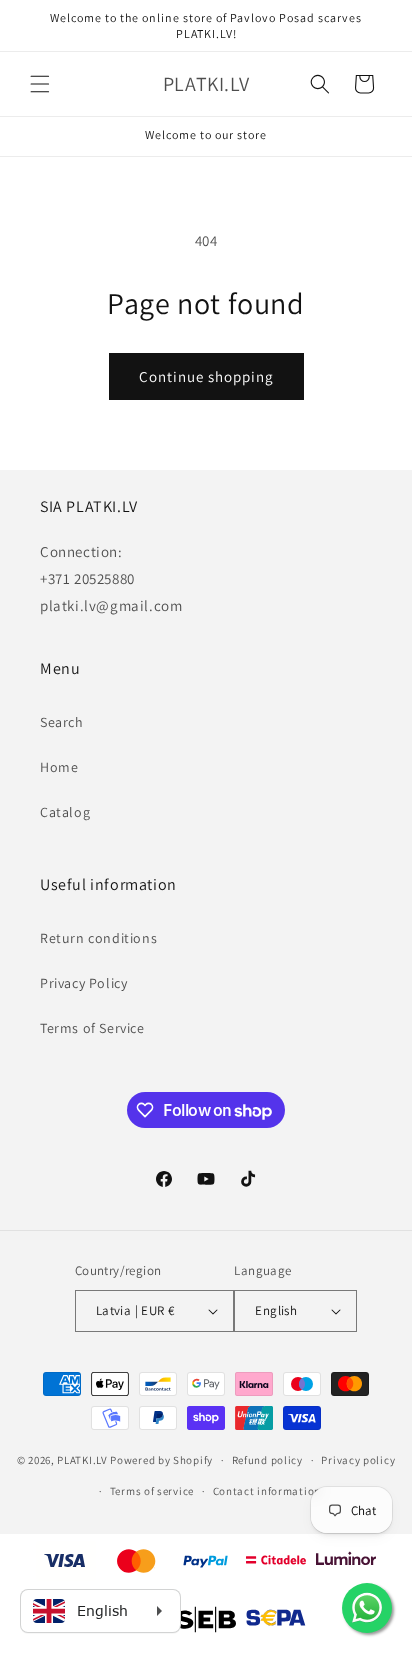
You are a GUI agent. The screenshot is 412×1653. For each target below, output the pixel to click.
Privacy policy (358, 1460)
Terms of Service (92, 1028)
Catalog (65, 812)
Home (59, 767)
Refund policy (267, 1460)
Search (62, 722)
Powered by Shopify (161, 1460)
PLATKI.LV (82, 1460)
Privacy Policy (83, 983)
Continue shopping (206, 376)
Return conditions (98, 938)
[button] (40, 84)
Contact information (267, 1491)
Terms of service (152, 1491)
